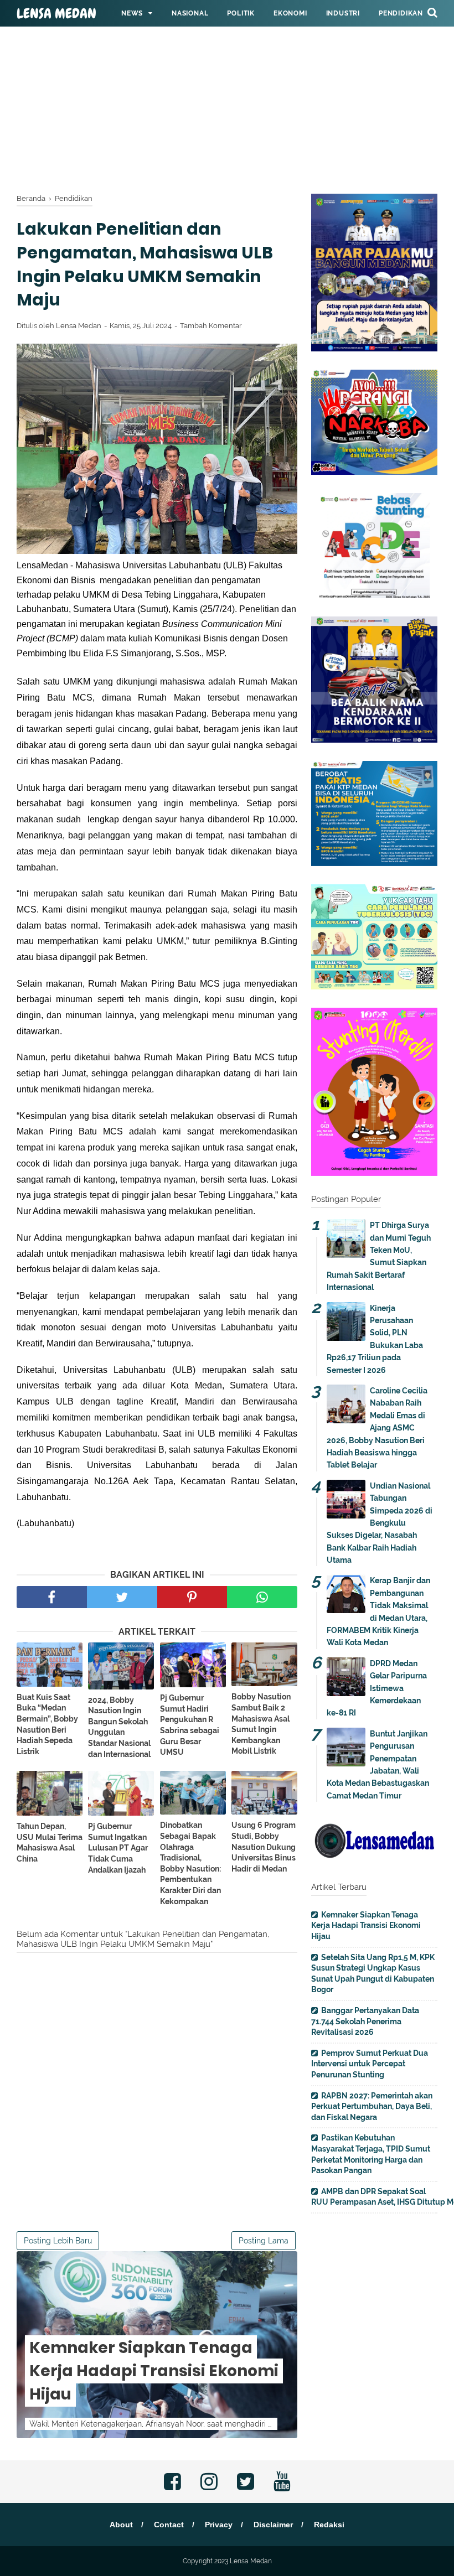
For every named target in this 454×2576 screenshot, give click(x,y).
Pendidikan (401, 13)
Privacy (219, 2525)
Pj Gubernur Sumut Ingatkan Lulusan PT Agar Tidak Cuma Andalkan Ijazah (118, 1848)
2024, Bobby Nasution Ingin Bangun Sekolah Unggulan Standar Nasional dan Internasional (119, 1727)
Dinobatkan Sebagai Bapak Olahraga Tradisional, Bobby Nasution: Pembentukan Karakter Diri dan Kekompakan (190, 1863)
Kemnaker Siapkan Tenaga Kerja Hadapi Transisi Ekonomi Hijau (154, 2371)
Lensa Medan (56, 14)
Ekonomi (290, 13)
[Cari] (432, 12)
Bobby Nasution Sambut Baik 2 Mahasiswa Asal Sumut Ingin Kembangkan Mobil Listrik (261, 1724)
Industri (343, 13)
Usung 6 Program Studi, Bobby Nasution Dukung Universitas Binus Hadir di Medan (264, 1847)
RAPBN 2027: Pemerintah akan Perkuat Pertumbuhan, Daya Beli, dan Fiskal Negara (372, 2106)
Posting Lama (264, 2241)
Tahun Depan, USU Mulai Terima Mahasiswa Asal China (50, 1842)
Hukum (195, 40)
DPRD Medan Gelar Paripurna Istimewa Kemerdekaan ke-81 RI (377, 1688)
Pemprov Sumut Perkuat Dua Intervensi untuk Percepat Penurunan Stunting (370, 2064)
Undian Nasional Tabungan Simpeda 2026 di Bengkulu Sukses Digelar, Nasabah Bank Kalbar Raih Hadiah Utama (380, 1523)
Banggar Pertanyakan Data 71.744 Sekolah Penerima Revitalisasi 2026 (365, 2021)
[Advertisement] (227, 77)
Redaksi (329, 2525)
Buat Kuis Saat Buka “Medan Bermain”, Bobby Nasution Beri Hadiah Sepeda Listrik (47, 1724)
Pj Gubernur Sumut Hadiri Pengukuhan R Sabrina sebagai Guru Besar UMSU (190, 1725)
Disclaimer (273, 2525)
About (121, 2525)
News (132, 13)
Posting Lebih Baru (58, 2241)
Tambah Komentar (211, 326)
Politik (241, 13)
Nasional (190, 13)
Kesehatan (142, 40)
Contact (169, 2525)
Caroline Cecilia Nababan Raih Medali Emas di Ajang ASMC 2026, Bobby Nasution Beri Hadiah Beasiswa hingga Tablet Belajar (377, 1428)
